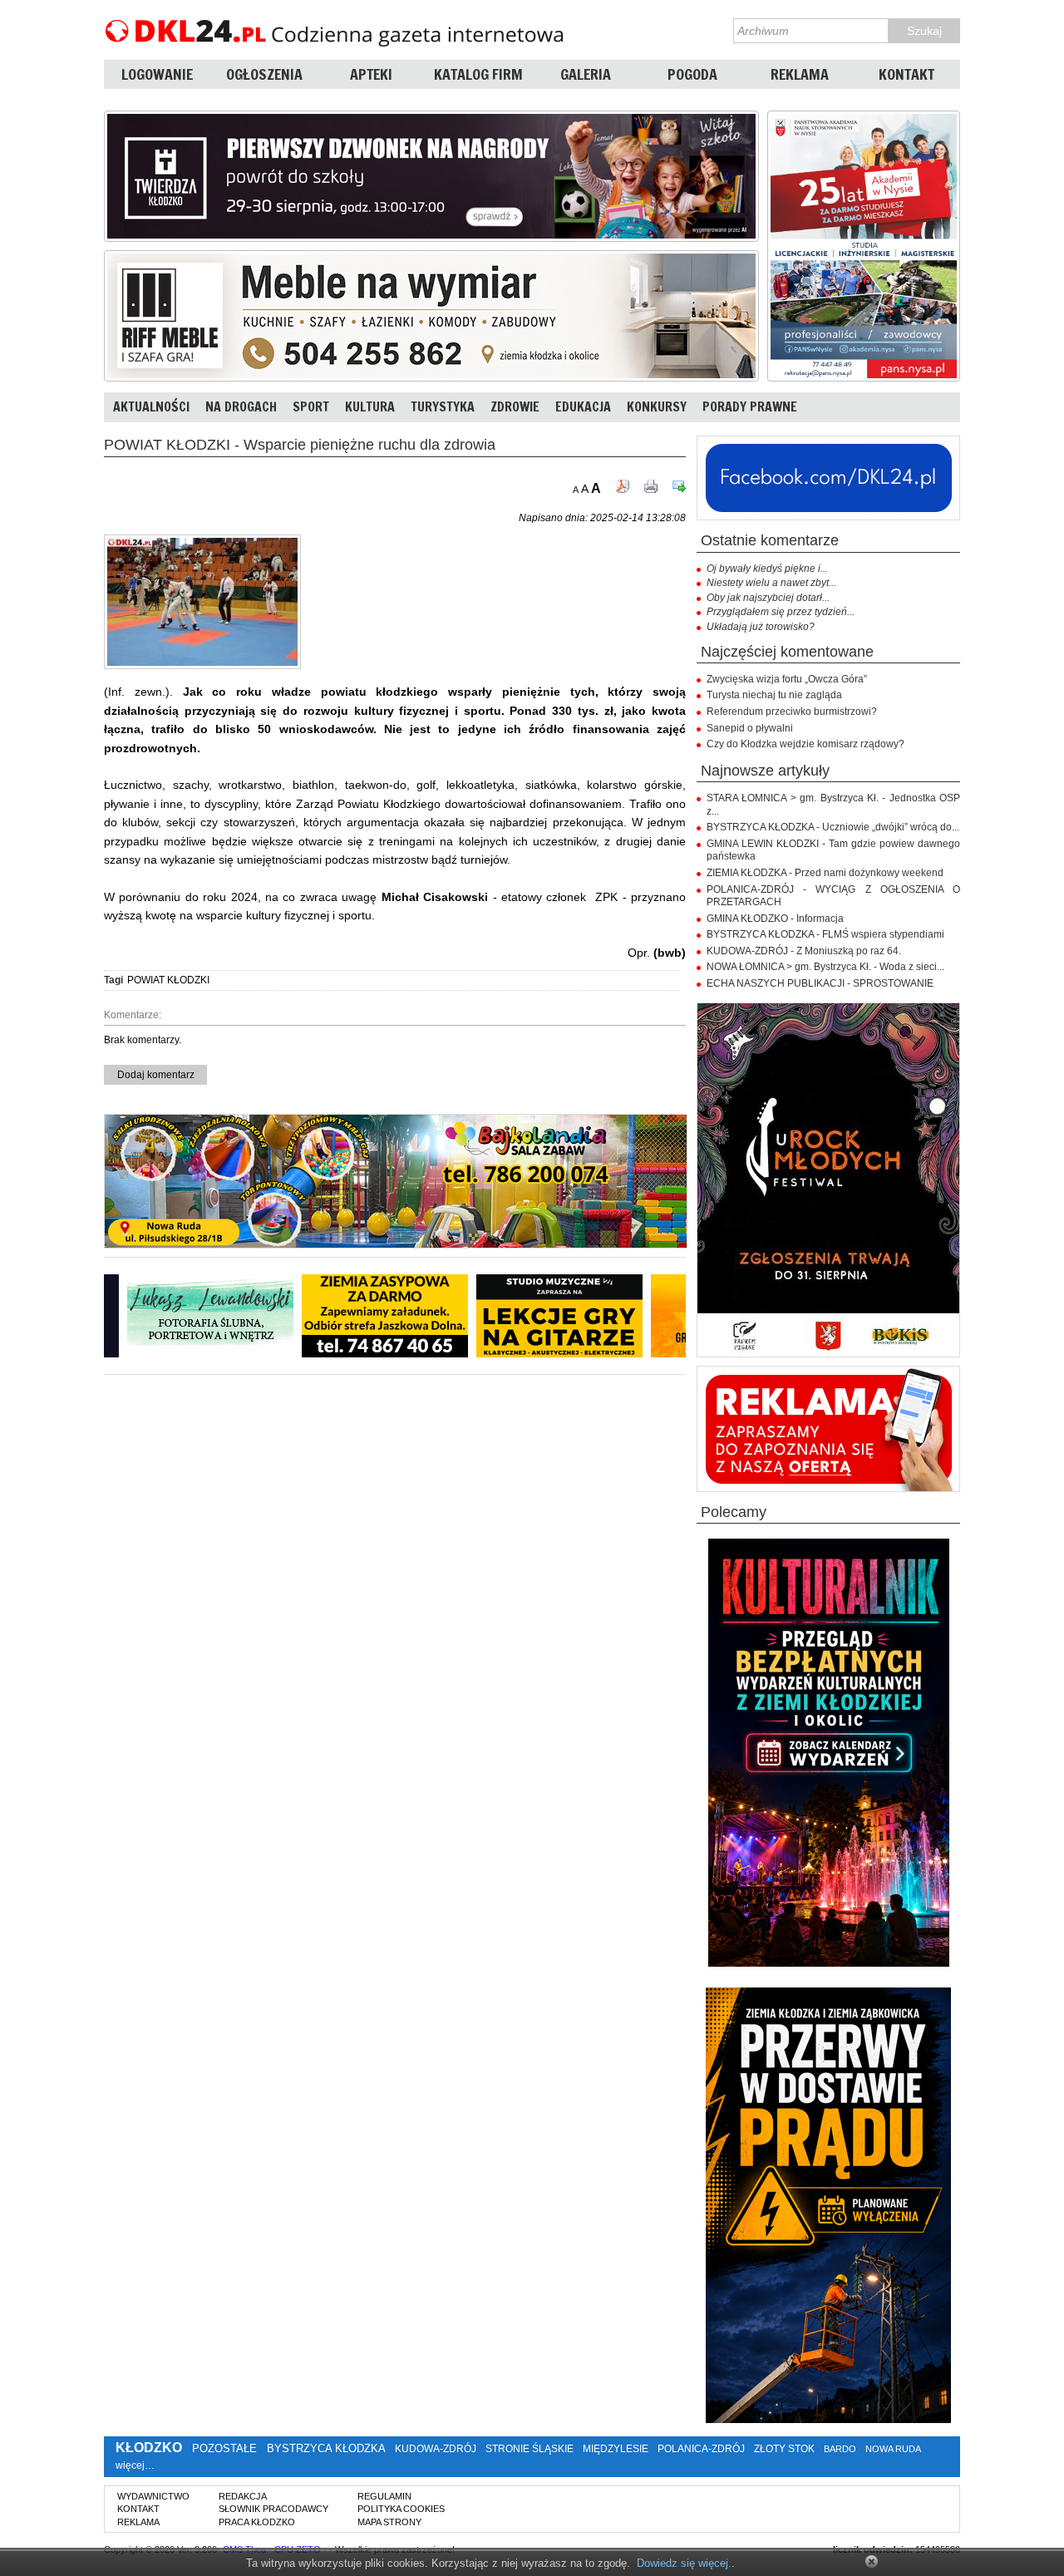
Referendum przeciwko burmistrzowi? (792, 712)
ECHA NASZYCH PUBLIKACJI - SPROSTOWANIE (820, 983)
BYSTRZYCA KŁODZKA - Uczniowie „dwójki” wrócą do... (833, 827)
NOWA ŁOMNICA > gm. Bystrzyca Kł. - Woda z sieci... (825, 967)
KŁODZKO (149, 2448)
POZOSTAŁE (224, 2448)
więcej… (135, 2465)
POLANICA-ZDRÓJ (701, 2449)
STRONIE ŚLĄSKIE (530, 2449)
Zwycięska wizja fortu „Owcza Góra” (787, 679)
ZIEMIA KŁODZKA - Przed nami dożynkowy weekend (825, 873)
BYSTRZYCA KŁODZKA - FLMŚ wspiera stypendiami (825, 934)
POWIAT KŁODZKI (168, 980)
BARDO (840, 2449)
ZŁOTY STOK (784, 2449)
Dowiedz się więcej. (684, 2563)
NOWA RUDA (893, 2449)
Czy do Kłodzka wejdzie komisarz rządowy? (805, 744)
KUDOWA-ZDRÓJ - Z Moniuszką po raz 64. (804, 951)
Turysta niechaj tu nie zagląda (774, 695)
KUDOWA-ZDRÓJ (436, 2449)
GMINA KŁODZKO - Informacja (775, 919)
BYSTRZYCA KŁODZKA (326, 2448)
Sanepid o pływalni (750, 728)
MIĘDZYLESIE (616, 2449)
